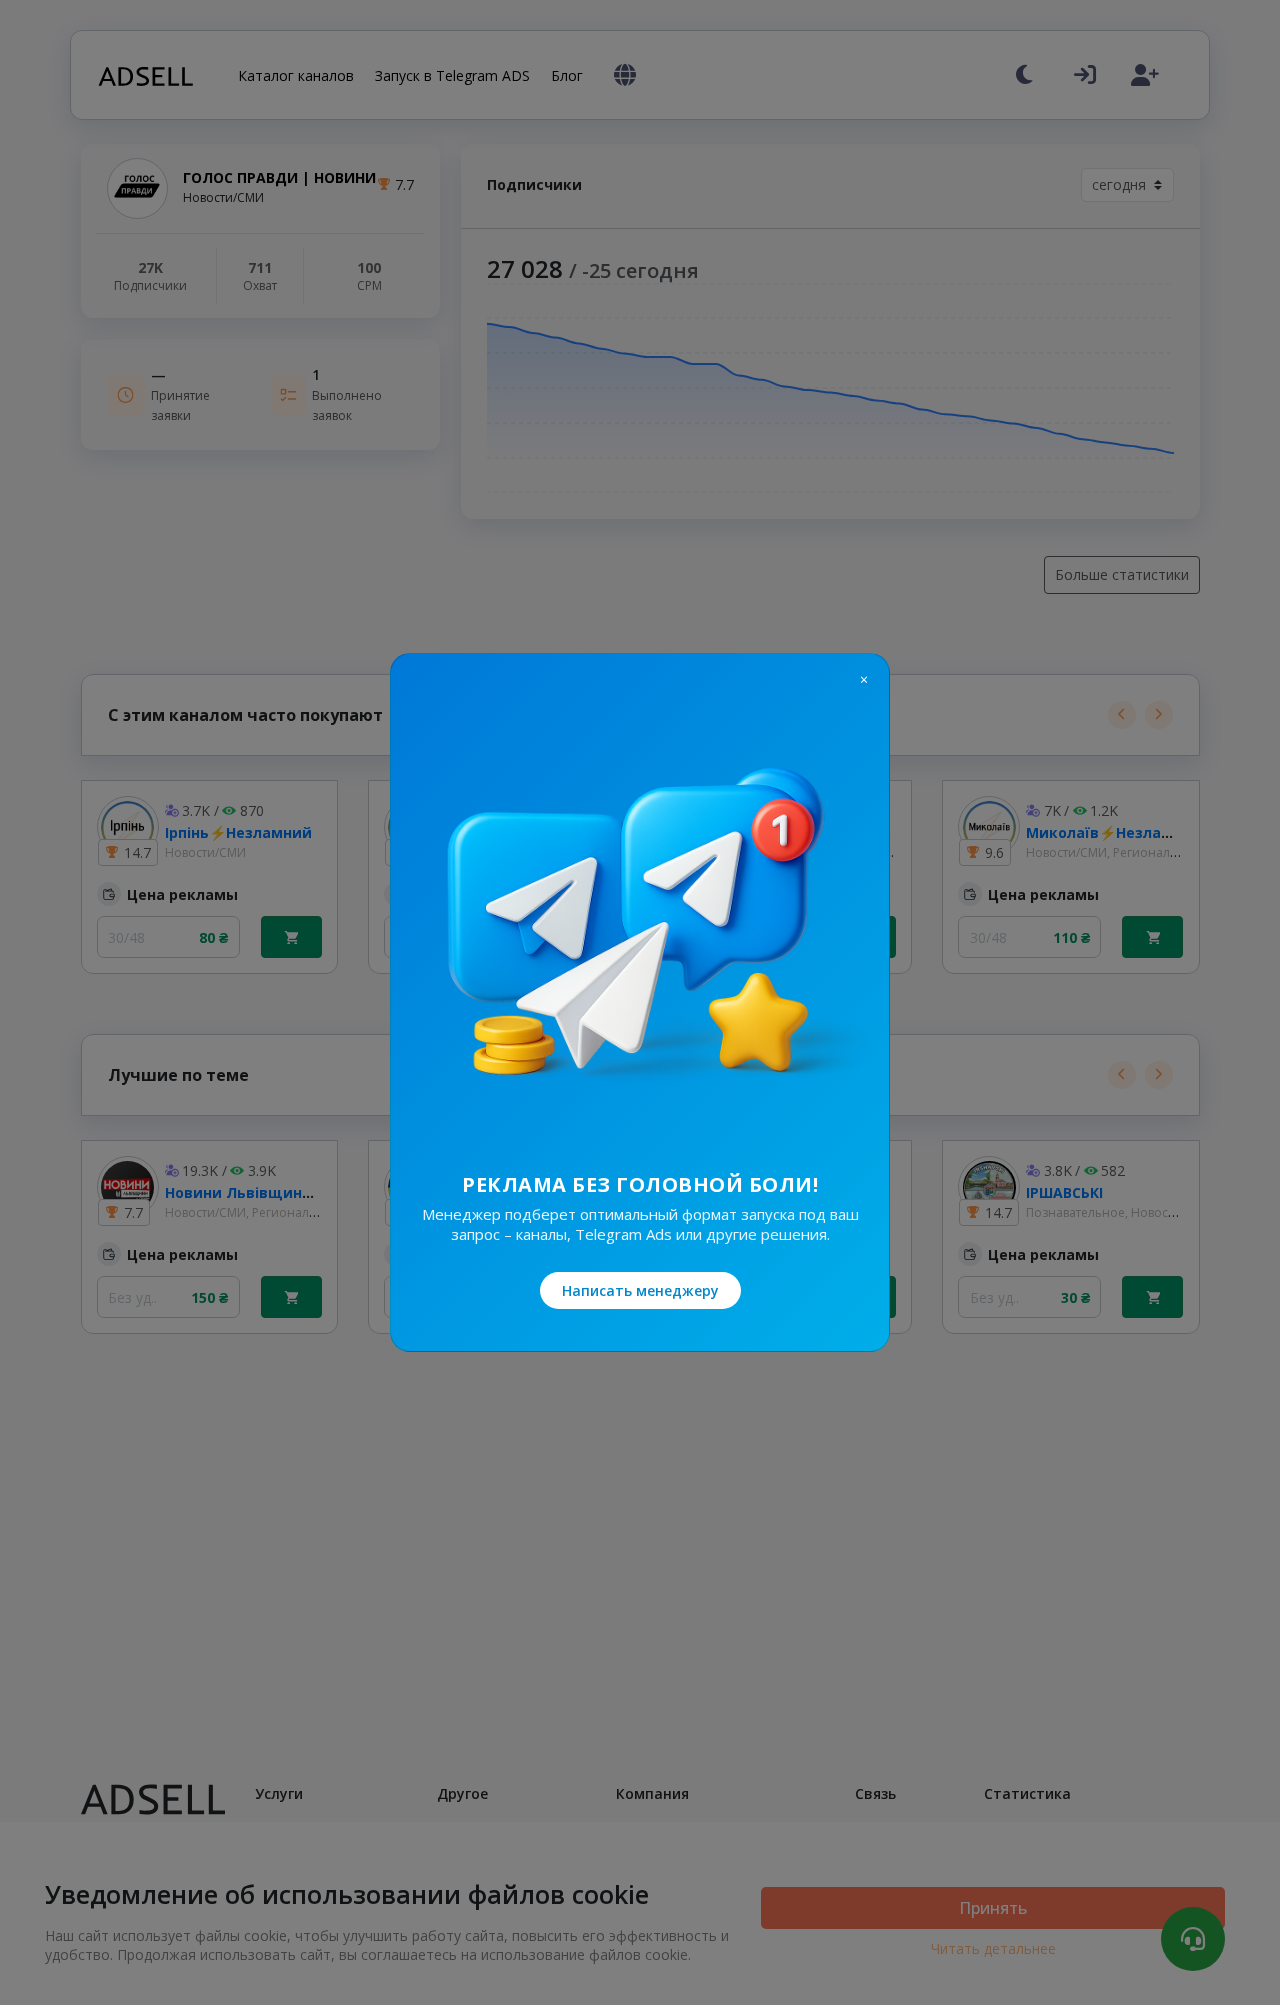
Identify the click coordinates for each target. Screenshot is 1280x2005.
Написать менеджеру (640, 1290)
